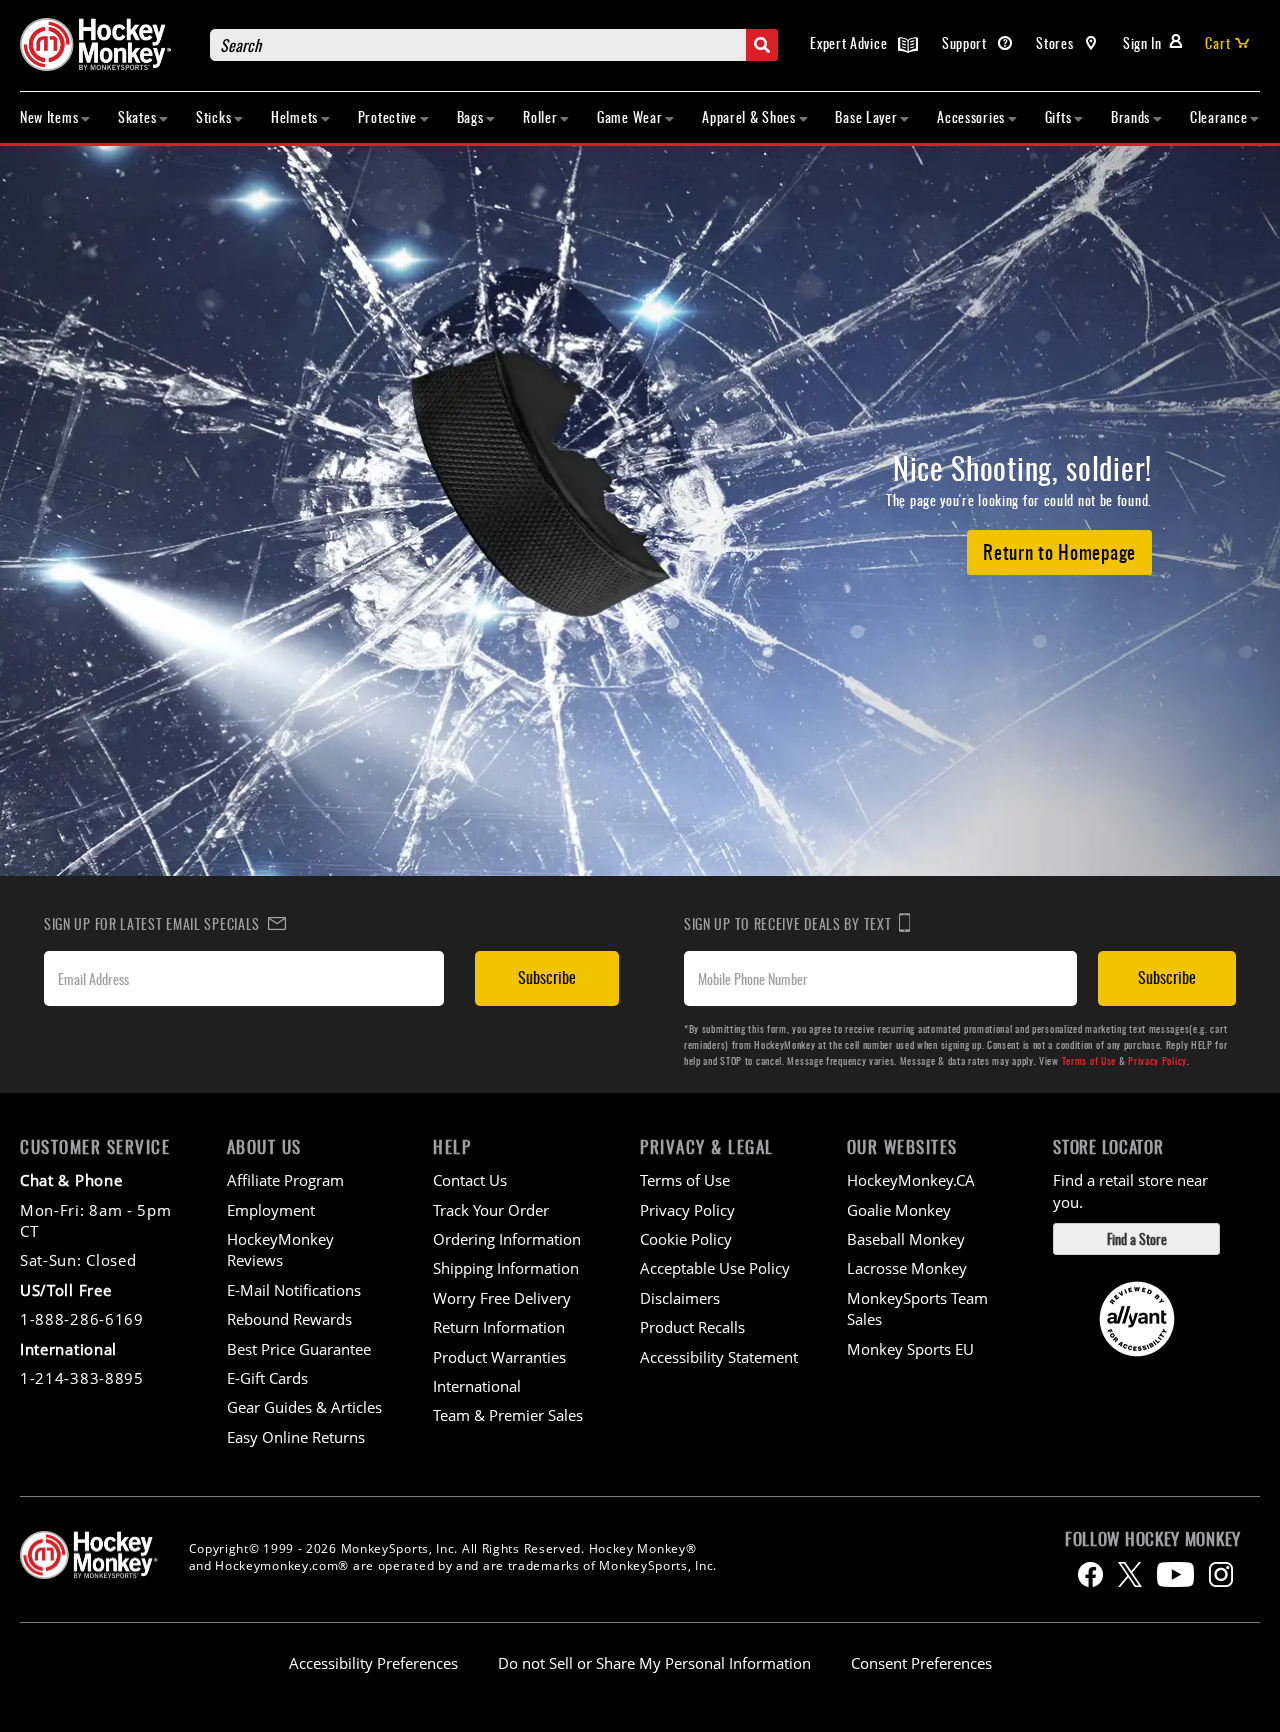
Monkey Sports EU (910, 1349)
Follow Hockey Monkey (1153, 1539)
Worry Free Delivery (502, 1298)
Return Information (499, 1327)
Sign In (1142, 42)
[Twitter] (1130, 1574)
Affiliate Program (285, 1180)
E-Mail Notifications (294, 1290)
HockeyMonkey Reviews (280, 1249)
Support (966, 42)
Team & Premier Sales (508, 1415)
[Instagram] (1221, 1574)
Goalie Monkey (899, 1210)
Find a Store (1137, 1238)
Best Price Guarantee (299, 1349)
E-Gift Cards (267, 1378)
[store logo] (105, 44)
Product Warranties (499, 1357)
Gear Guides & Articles (304, 1407)
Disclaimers (680, 1298)
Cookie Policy (686, 1239)
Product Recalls (692, 1327)
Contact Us (470, 1180)
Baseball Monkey (906, 1239)
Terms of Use (1089, 1060)
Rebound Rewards (289, 1319)
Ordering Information (507, 1239)
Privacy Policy (1157, 1060)
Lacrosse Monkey (907, 1268)
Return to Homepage (1059, 551)
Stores (1056, 42)
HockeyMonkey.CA (911, 1180)
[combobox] (494, 45)
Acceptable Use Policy (715, 1268)
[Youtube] (1175, 1574)
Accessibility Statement (719, 1357)
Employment (271, 1210)
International (477, 1386)
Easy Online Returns (296, 1437)
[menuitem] (55, 117)
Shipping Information (506, 1268)
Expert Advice (850, 42)
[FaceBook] (1090, 1574)
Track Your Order (491, 1210)
